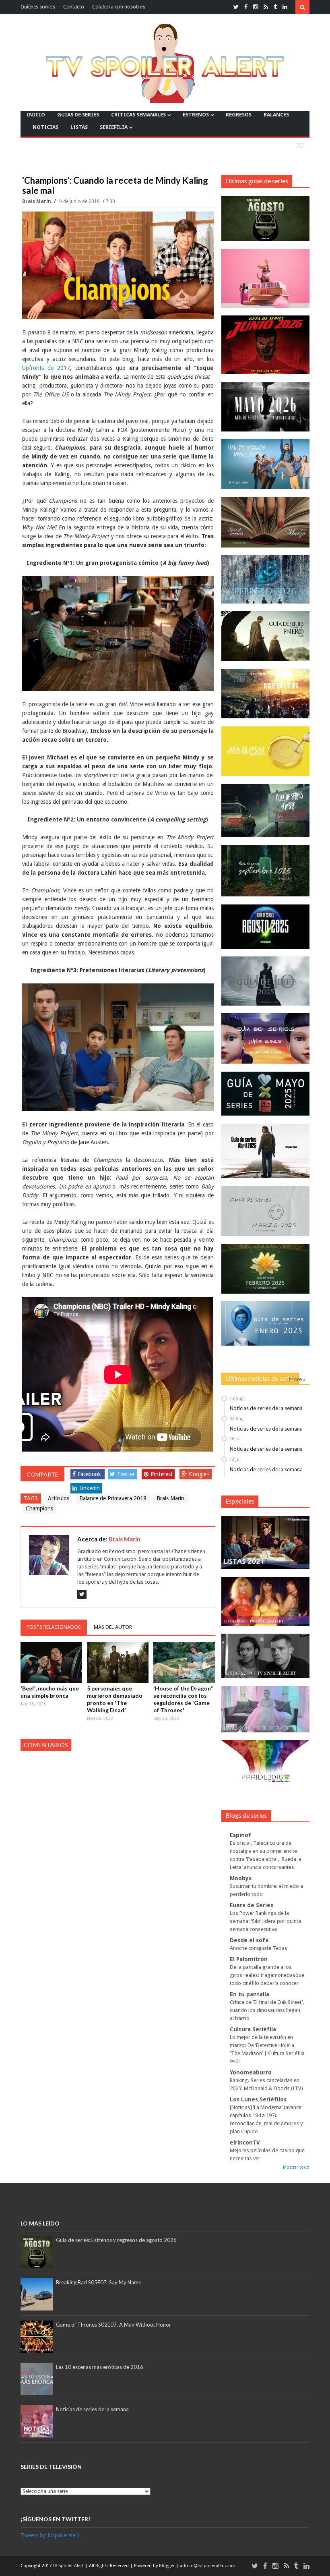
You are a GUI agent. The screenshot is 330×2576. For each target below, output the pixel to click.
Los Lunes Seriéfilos (258, 2099)
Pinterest (162, 1474)
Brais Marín (37, 201)
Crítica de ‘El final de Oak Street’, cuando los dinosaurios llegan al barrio (267, 2010)
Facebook (89, 1474)
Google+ (199, 1474)
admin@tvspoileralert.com (208, 2566)
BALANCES (276, 115)
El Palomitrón (249, 1959)
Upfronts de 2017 (46, 368)
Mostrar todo (296, 2167)
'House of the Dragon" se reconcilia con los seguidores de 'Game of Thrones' (183, 1699)
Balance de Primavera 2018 (113, 1498)
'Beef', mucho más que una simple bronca (50, 1692)
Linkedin (90, 1488)
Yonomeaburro (251, 2072)
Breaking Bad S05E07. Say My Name (99, 2282)
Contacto (74, 7)
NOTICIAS (45, 127)
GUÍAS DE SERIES (78, 115)
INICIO (36, 115)
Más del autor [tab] (113, 1627)
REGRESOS (239, 115)
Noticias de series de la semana (266, 1408)
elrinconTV (245, 2143)
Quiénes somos (38, 7)
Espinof (240, 1835)
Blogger (167, 2566)
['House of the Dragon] (184, 1662)
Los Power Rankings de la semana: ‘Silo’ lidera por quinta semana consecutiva (265, 1921)
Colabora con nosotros (119, 7)
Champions (39, 1508)
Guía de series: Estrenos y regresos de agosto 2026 (116, 2240)
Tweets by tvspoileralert (50, 2535)
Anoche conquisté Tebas (259, 1948)
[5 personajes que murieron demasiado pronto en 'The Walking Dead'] (118, 1662)
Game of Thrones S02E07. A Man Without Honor (113, 2325)
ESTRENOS (196, 115)
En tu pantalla (250, 1994)
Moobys (241, 1878)
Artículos (59, 1498)
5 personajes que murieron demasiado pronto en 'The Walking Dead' (115, 1699)
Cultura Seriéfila (253, 2029)
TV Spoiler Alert (69, 2566)
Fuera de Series (252, 1905)
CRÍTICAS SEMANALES (138, 115)
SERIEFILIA (114, 127)
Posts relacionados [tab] (54, 1627)
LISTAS (79, 127)
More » (297, 1379)
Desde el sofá (249, 1940)
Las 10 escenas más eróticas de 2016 (100, 2367)
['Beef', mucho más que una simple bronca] (51, 1662)
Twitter (126, 1474)
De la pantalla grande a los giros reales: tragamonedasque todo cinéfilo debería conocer (267, 1975)
